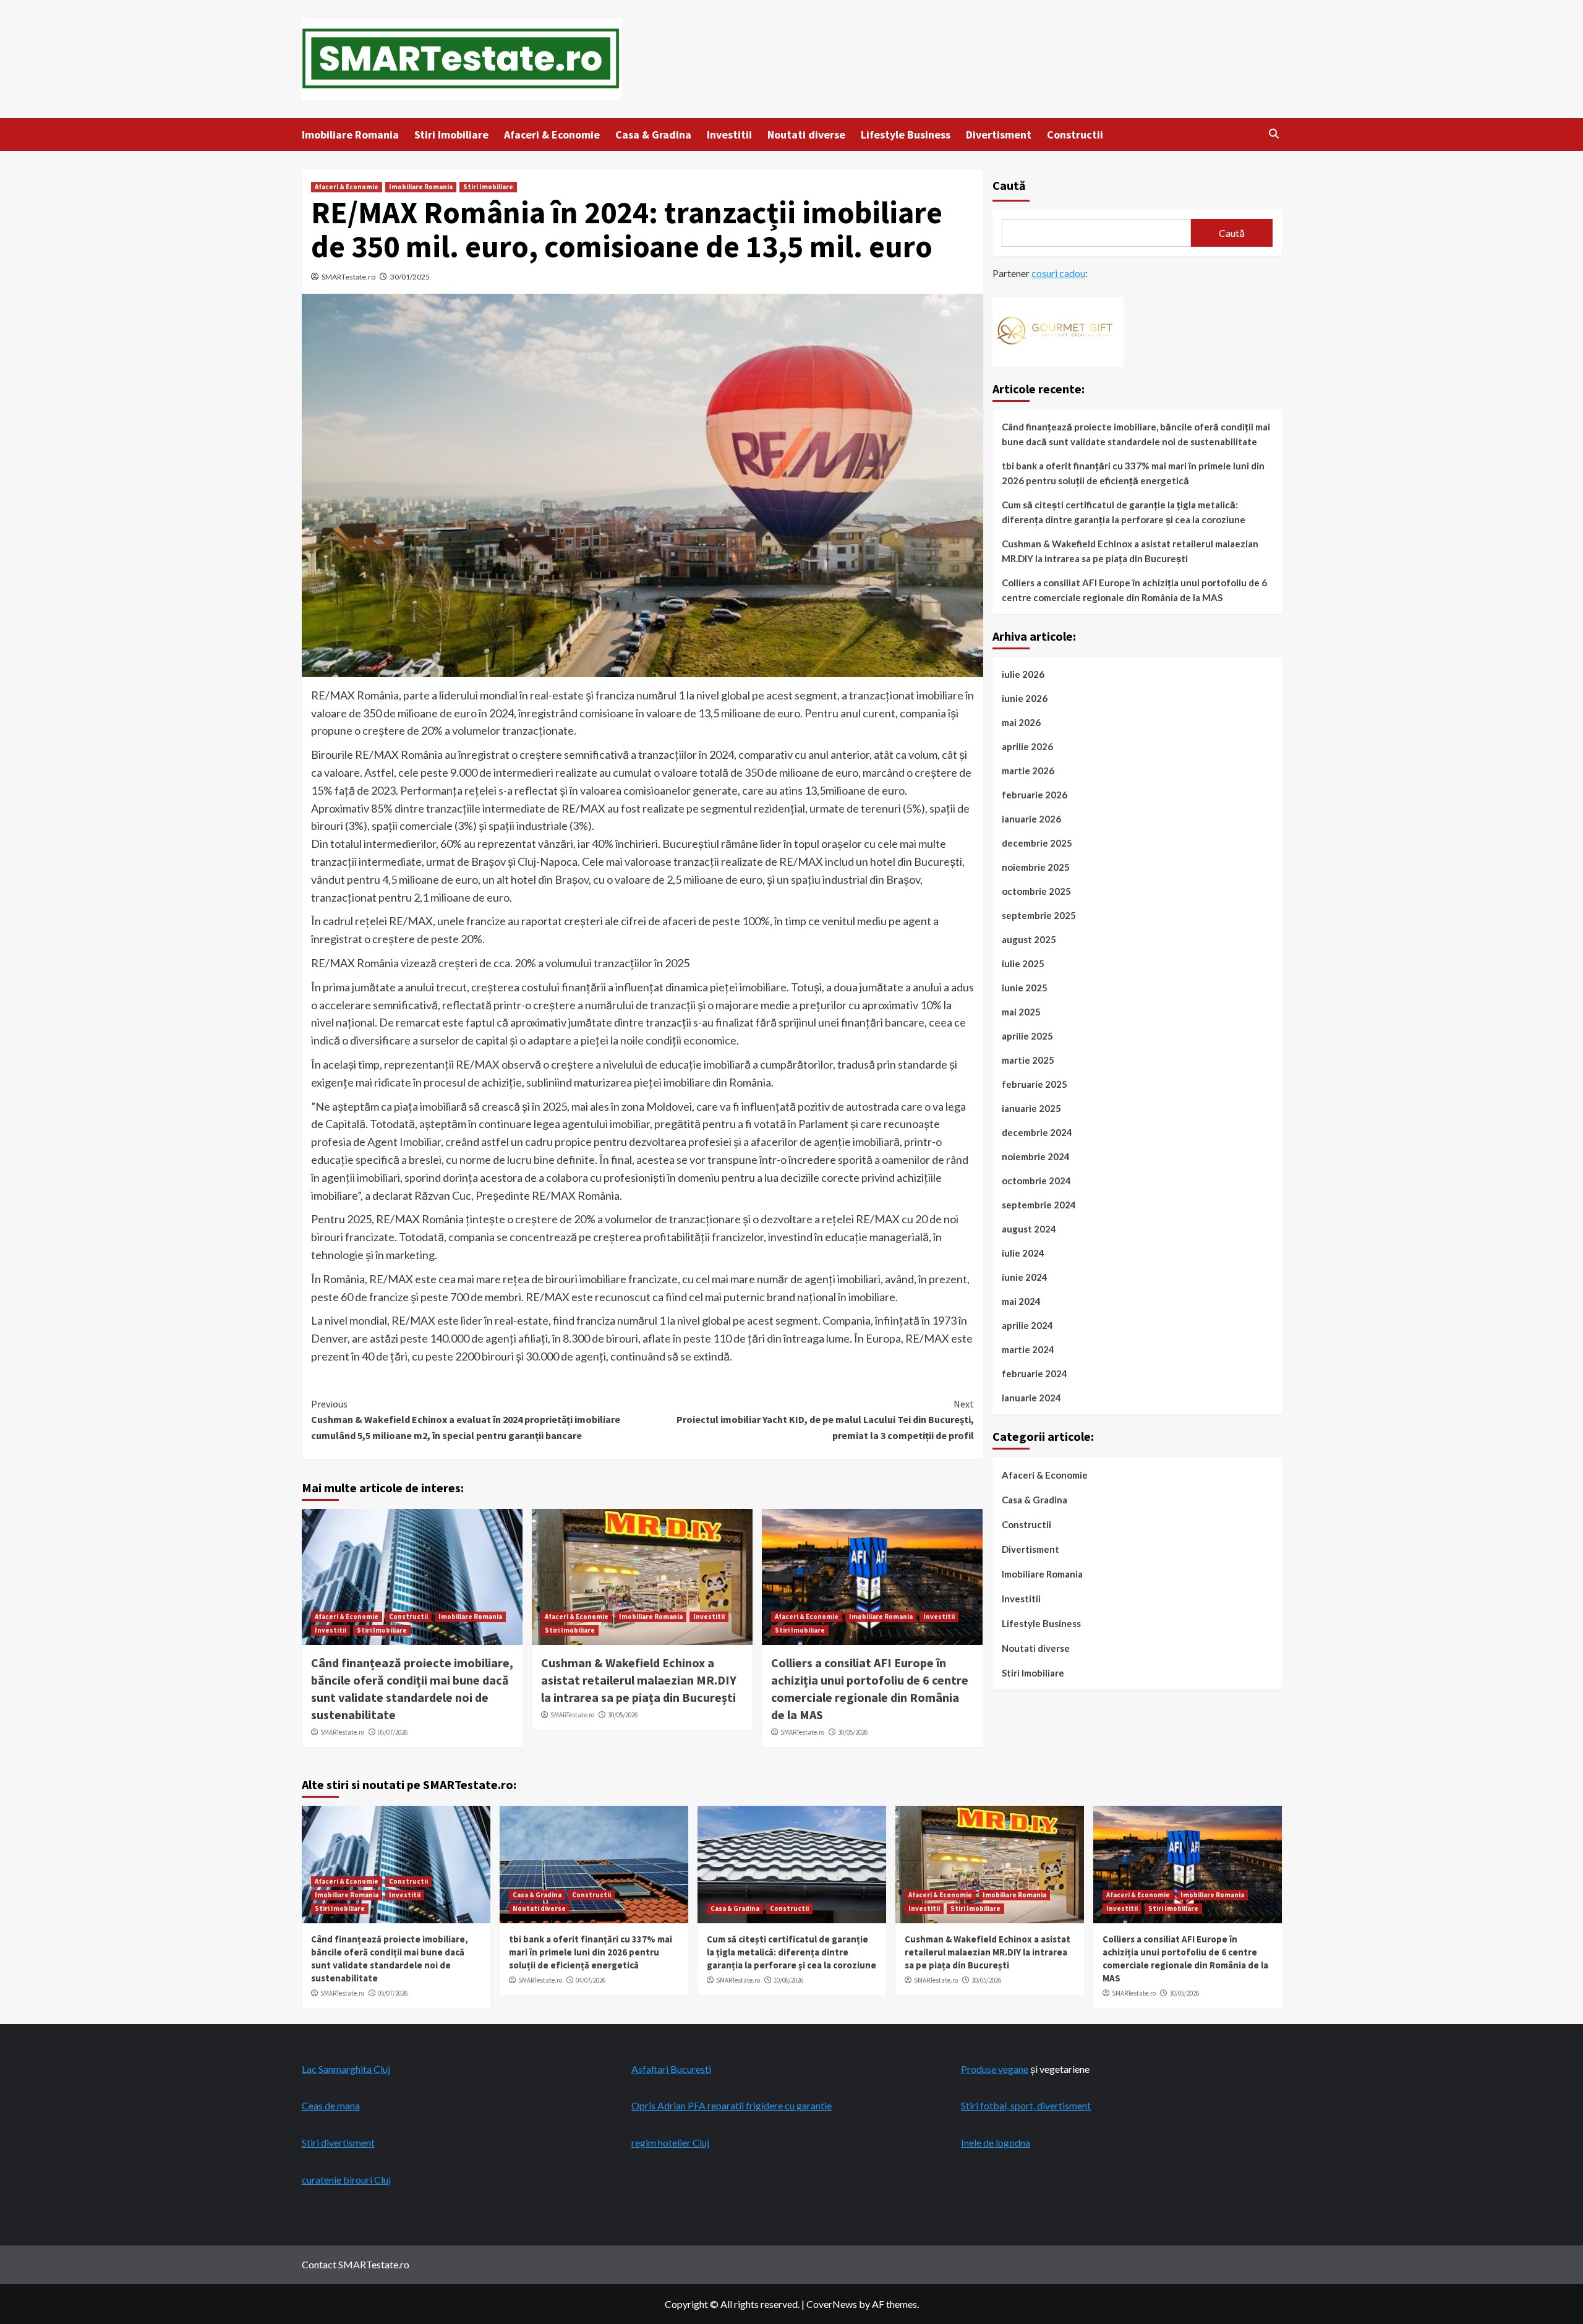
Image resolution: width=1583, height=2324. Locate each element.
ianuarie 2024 (1031, 1398)
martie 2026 (1028, 771)
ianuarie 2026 (1031, 819)
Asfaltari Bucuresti (671, 2069)
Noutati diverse (806, 135)
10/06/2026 (788, 1980)
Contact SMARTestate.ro (356, 2264)
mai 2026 (1021, 722)
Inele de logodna (996, 2142)
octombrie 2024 (1036, 1181)
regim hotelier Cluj (670, 2142)
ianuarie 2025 (1031, 1108)
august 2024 (1029, 1229)
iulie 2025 (1023, 963)
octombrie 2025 (1036, 891)
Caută (1009, 185)
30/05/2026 (623, 1715)
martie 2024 (1028, 1349)
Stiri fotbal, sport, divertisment (1026, 2105)
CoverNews (832, 2304)
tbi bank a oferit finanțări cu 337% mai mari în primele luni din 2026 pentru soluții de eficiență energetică (1133, 473)
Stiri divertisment (338, 2142)
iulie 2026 (1023, 674)
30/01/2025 (410, 277)
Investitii (729, 135)
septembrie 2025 (1039, 915)
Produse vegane (995, 2069)
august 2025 (1029, 939)
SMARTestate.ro (348, 277)
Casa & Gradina (653, 135)
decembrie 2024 (1037, 1132)
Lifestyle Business (906, 135)
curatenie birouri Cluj (346, 2180)
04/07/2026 (591, 1980)
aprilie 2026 (1027, 746)
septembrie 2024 (1039, 1205)
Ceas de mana (331, 2105)
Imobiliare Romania (350, 135)
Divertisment (999, 135)
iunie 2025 (1025, 988)
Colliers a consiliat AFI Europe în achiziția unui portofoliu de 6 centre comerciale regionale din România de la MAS (1134, 590)
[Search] (1274, 134)
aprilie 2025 (1027, 1036)
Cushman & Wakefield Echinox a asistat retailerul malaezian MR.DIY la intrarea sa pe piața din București (639, 1680)
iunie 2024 (1025, 1277)
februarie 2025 (1035, 1084)
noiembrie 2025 (1036, 867)
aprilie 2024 (1027, 1325)
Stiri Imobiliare (451, 135)
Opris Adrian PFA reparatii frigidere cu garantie (732, 2105)
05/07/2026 (393, 1732)
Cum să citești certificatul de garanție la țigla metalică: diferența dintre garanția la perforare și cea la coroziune (1124, 512)
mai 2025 (1021, 1012)
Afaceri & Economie (552, 135)
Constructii (1075, 135)
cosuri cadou (1058, 273)
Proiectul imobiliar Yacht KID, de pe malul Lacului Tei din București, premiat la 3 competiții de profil (825, 1420)
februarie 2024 (1035, 1373)
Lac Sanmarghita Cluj (346, 2069)
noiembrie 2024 (1036, 1156)
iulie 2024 (1023, 1253)
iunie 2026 (1025, 698)
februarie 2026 (1035, 795)
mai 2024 (1021, 1301)
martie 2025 (1028, 1060)
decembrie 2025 (1037, 843)
